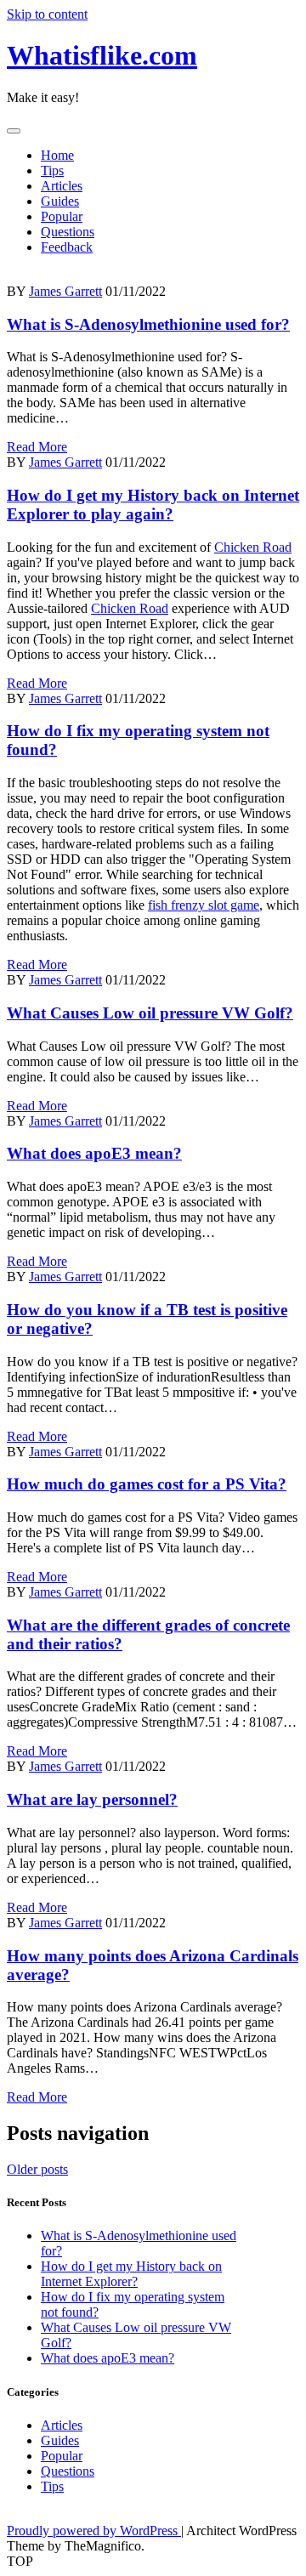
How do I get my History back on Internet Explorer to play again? (153, 505)
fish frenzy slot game (204, 905)
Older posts (37, 2169)
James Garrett (65, 291)
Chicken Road (253, 547)
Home (57, 155)
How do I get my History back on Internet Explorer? (131, 2274)
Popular (62, 216)
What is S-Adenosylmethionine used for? (148, 324)
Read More (37, 447)
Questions (68, 232)
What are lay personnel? (92, 1799)
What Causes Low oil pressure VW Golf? (150, 1013)
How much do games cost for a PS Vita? (147, 1484)
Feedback (67, 247)
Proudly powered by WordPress (94, 2531)
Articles (62, 186)
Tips (52, 170)
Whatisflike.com (102, 55)
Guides (60, 201)
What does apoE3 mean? (94, 1153)
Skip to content (47, 14)
